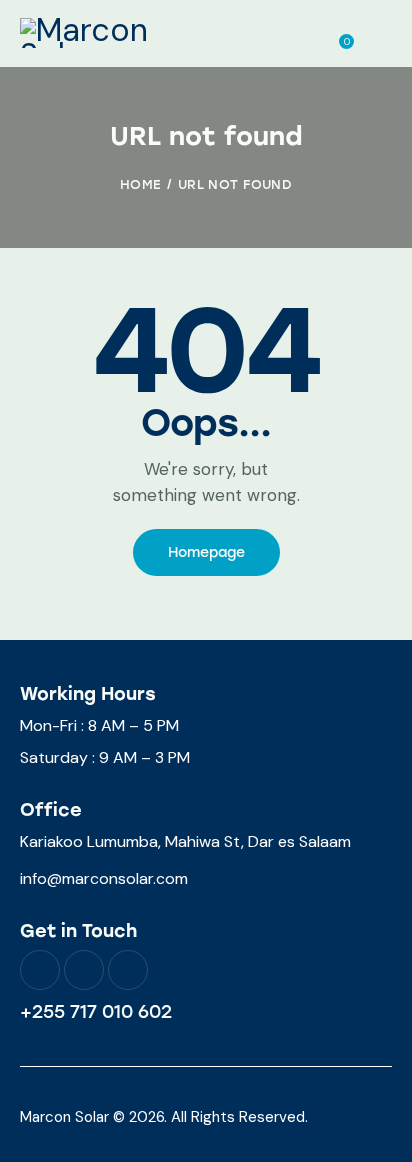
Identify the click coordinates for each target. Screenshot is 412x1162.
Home (140, 184)
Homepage (206, 552)
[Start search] (377, 36)
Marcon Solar (64, 1117)
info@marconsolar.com (104, 878)
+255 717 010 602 (96, 1012)
